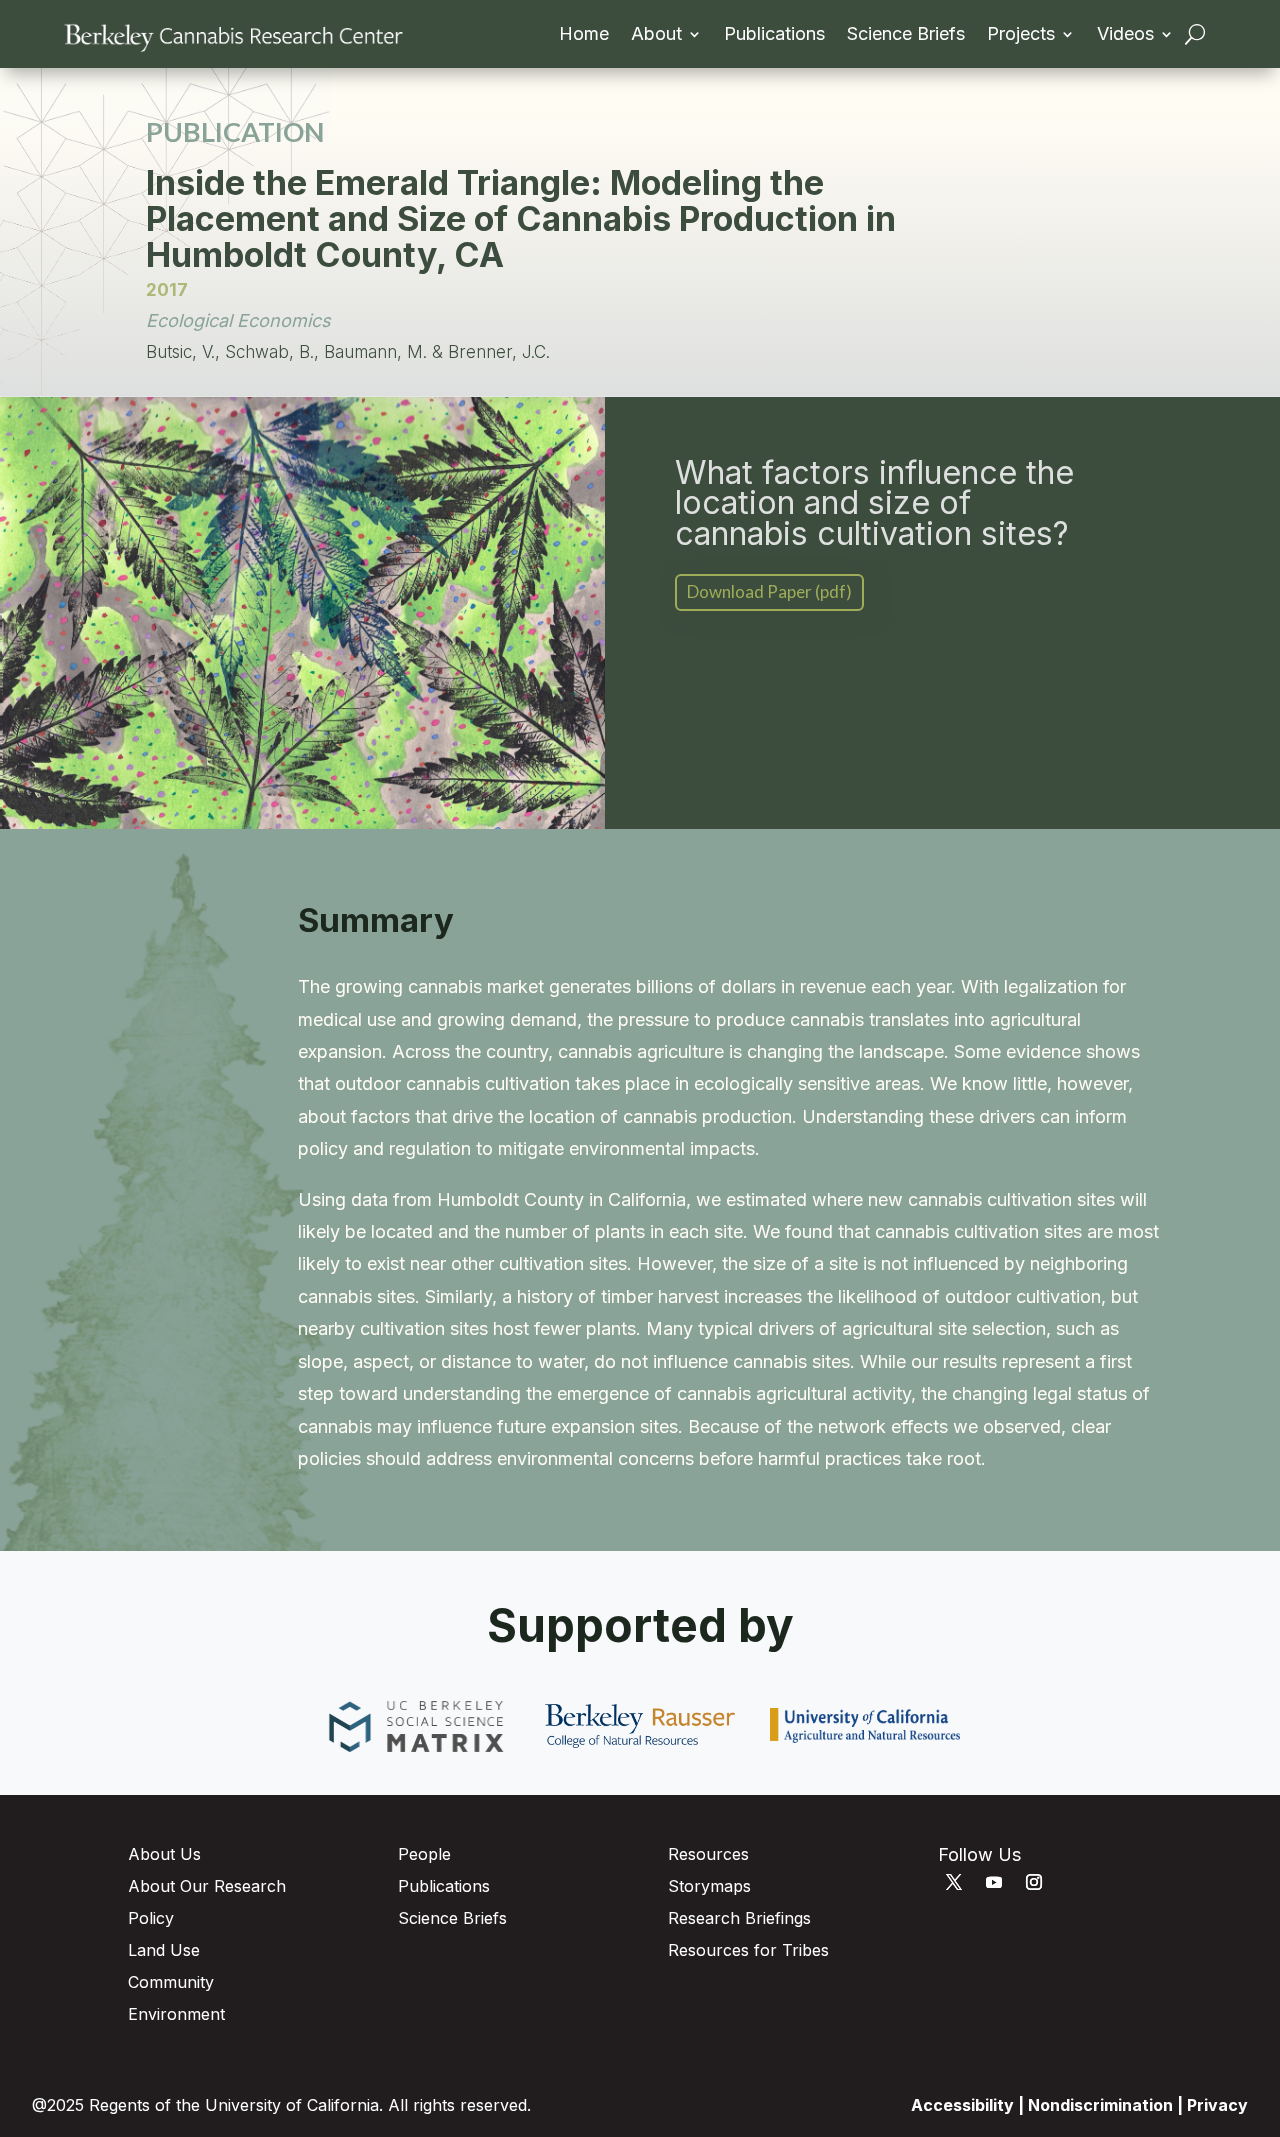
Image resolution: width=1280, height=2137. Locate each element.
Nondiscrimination (1100, 2105)
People (424, 1854)
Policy (151, 1918)
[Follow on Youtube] (994, 1882)
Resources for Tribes (748, 1950)
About (656, 35)
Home (584, 35)
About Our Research (207, 1886)
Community (171, 1982)
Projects (1021, 35)
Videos (1125, 35)
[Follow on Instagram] (1034, 1882)
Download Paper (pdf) (769, 591)
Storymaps (709, 1886)
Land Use (164, 1950)
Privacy (1217, 2105)
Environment (176, 2014)
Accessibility (962, 2105)
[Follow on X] (954, 1882)
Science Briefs (906, 35)
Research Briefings (739, 1918)
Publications (774, 35)
